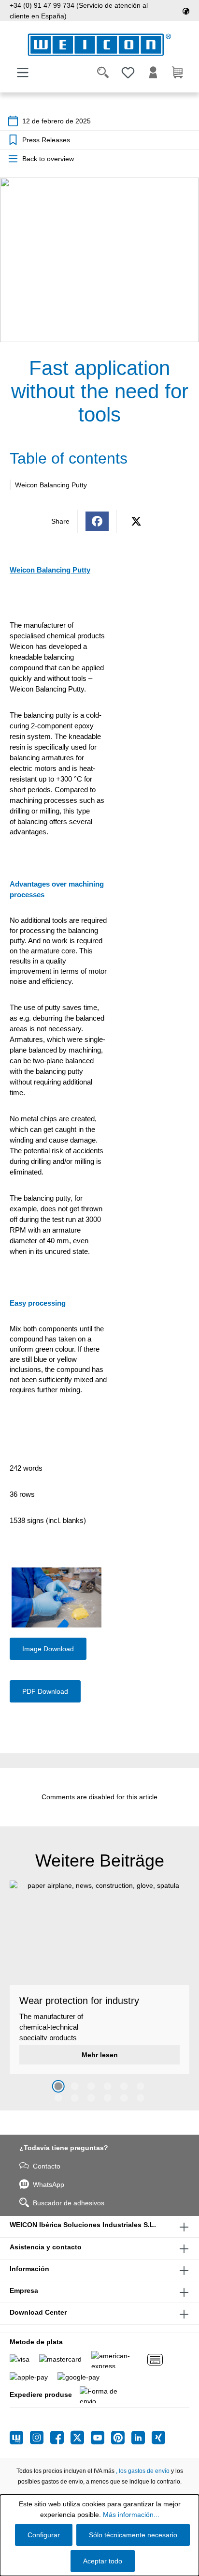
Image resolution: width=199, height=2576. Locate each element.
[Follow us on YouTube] (101, 2438)
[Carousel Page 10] (108, 2098)
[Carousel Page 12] (141, 2098)
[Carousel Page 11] (124, 2098)
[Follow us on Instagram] (40, 2438)
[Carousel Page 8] (75, 2098)
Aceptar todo (103, 2561)
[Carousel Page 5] (124, 2086)
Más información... (131, 2515)
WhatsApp (49, 2184)
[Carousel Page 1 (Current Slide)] (58, 2086)
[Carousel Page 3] (91, 2086)
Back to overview (48, 159)
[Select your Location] (186, 11)
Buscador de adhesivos (69, 2203)
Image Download (48, 1649)
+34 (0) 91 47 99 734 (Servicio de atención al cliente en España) (79, 11)
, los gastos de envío (143, 2471)
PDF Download (45, 1691)
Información (29, 2269)
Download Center (38, 2312)
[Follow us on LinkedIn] (142, 2438)
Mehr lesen (100, 2055)
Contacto (47, 2166)
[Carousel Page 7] (58, 2098)
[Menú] (23, 73)
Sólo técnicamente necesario (133, 2535)
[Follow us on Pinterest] (121, 2438)
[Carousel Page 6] (141, 2086)
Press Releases (46, 140)
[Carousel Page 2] (75, 2086)
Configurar (44, 2535)
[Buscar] (103, 73)
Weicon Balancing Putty (51, 485)
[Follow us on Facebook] (60, 2438)
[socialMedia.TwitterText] (81, 2438)
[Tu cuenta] (153, 73)
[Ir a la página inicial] (99, 45)
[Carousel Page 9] (91, 2098)
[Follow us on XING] (158, 2438)
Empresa (24, 2290)
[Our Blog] (20, 2438)
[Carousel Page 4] (108, 2086)
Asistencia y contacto (46, 2247)
